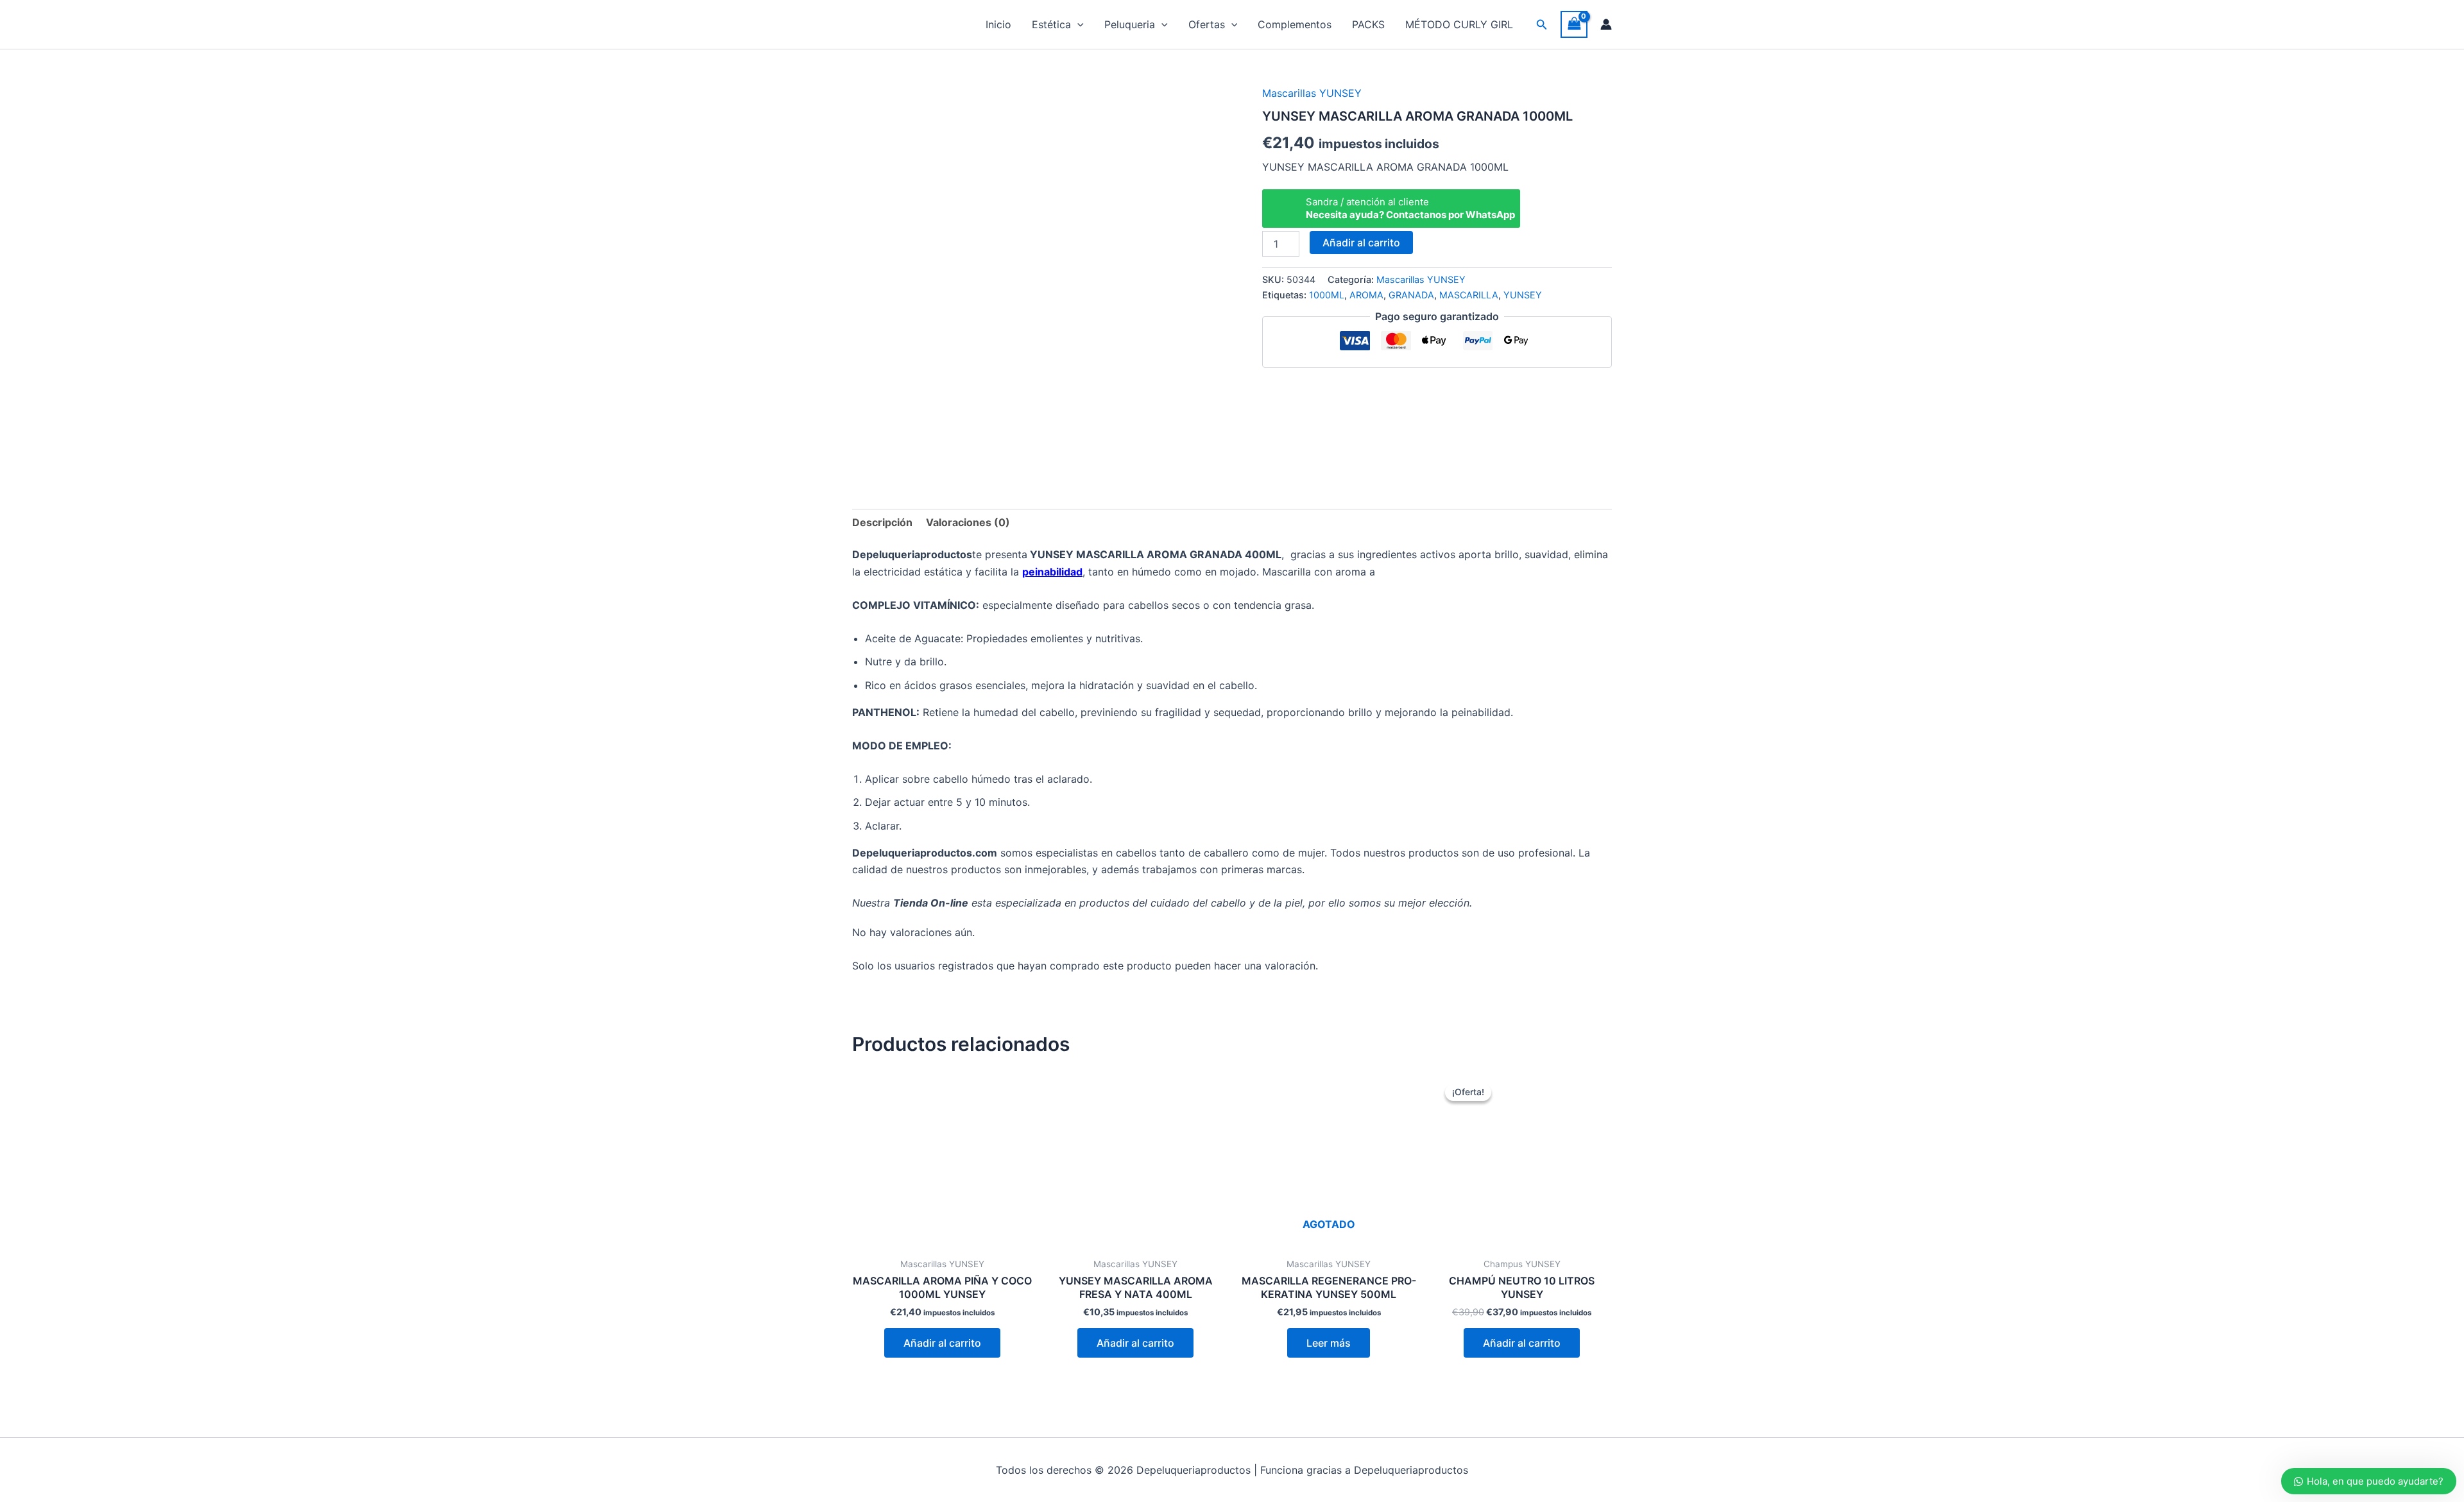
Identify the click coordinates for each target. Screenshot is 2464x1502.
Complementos (1295, 24)
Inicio (998, 24)
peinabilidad (1052, 572)
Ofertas (1207, 24)
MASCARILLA (1469, 295)
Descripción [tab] (882, 522)
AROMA (1366, 295)
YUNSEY (1523, 295)
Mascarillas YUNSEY (1312, 93)
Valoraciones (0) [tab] (968, 522)
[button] (1077, 24)
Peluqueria (1130, 24)
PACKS (1368, 24)
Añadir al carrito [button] (942, 1343)
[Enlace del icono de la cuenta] (1606, 24)
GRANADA (1411, 295)
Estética (1051, 24)
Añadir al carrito (1361, 243)
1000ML (1327, 295)
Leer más (1329, 1343)
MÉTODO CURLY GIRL (1459, 24)
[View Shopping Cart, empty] (1574, 24)
